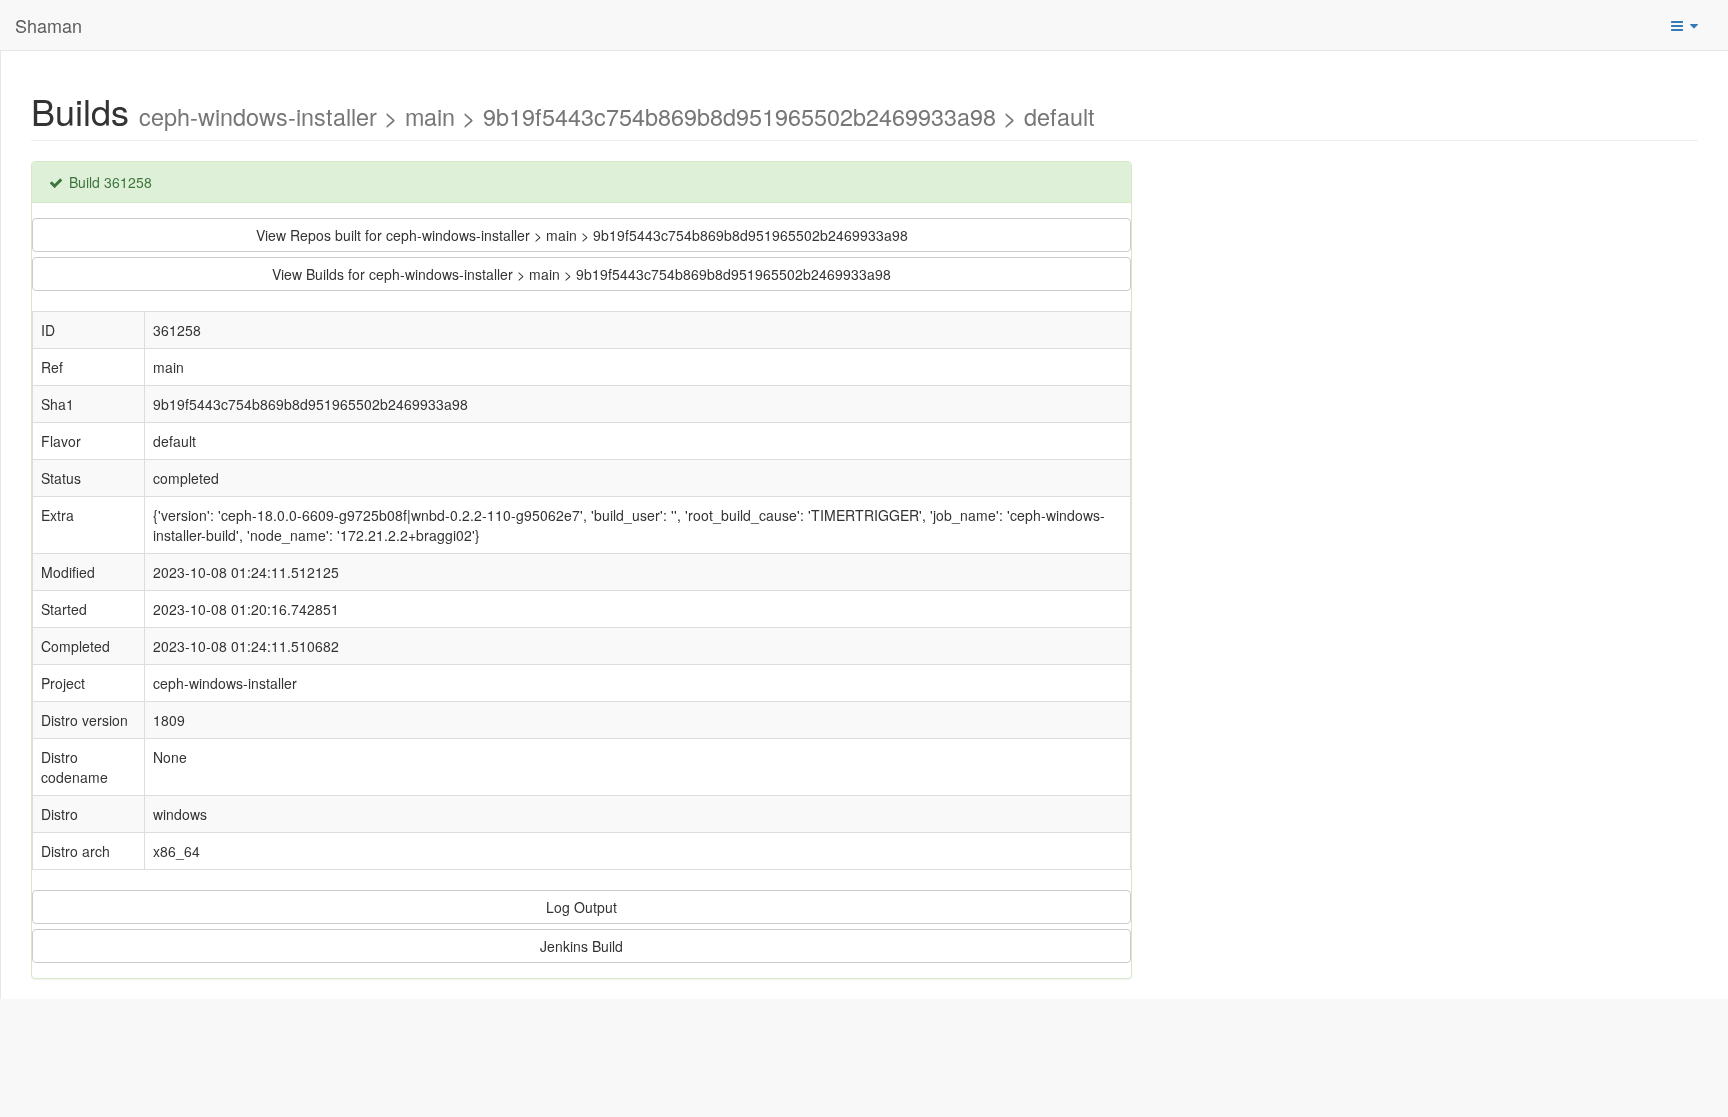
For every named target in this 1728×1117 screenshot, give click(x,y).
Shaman (48, 25)
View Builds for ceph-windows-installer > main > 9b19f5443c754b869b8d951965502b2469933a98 (581, 274)
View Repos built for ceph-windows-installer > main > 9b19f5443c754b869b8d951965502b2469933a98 (582, 235)
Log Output (581, 907)
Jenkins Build (581, 946)
